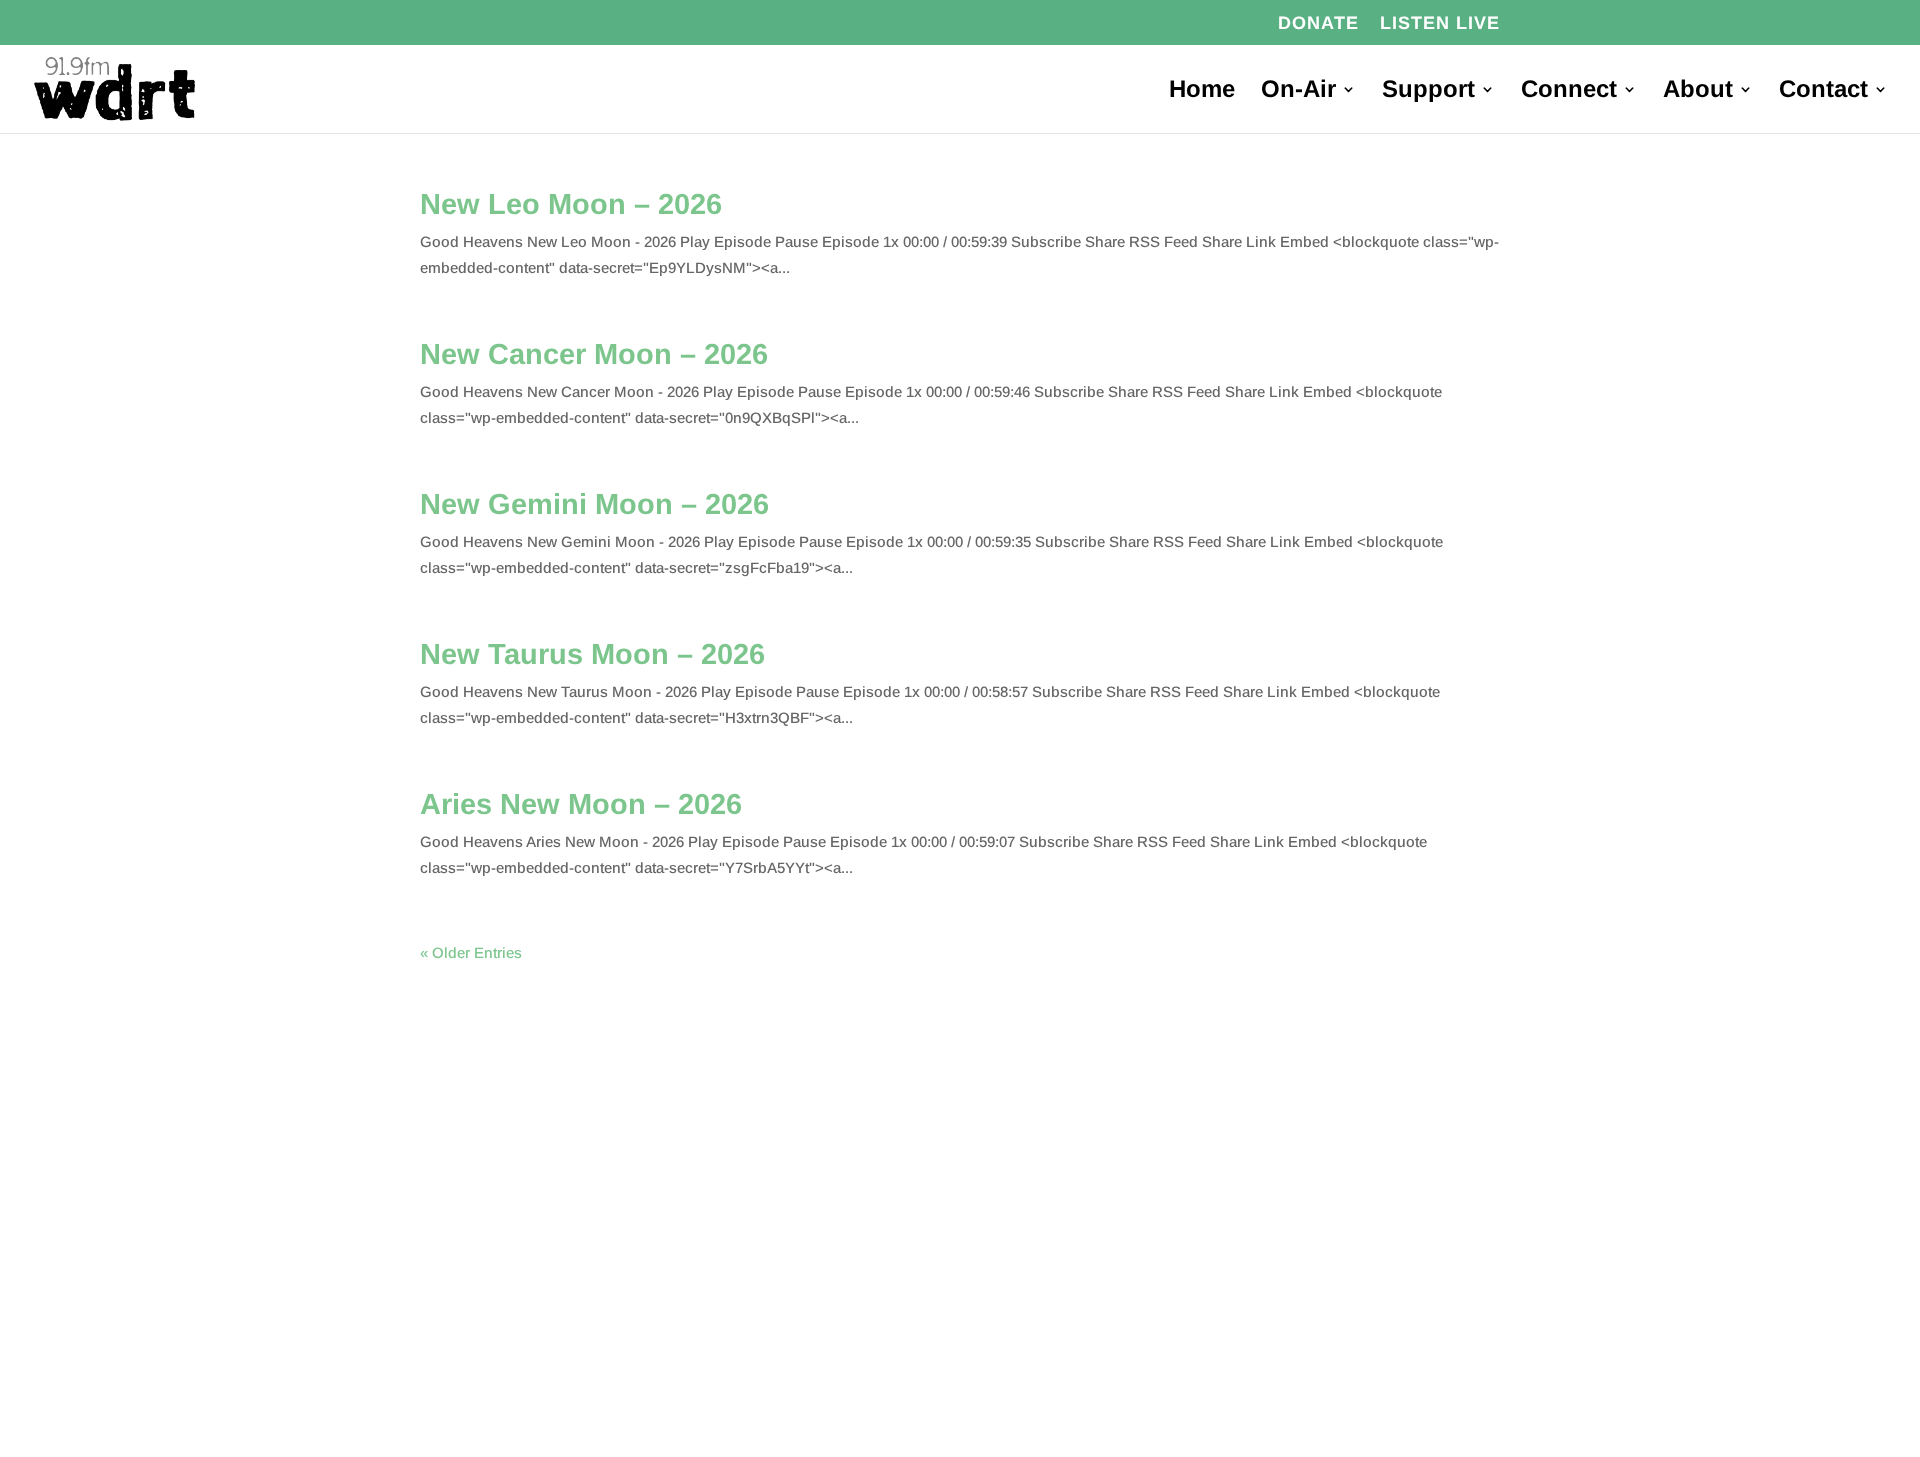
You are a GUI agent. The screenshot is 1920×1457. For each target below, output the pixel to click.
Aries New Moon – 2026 (581, 804)
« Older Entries (471, 952)
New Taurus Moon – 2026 (592, 654)
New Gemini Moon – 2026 (594, 504)
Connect (1569, 92)
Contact (1823, 92)
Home (1202, 92)
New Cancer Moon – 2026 (594, 354)
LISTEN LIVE (1440, 23)
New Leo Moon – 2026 (571, 204)
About (1698, 92)
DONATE (1318, 23)
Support (1428, 92)
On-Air (1298, 92)
